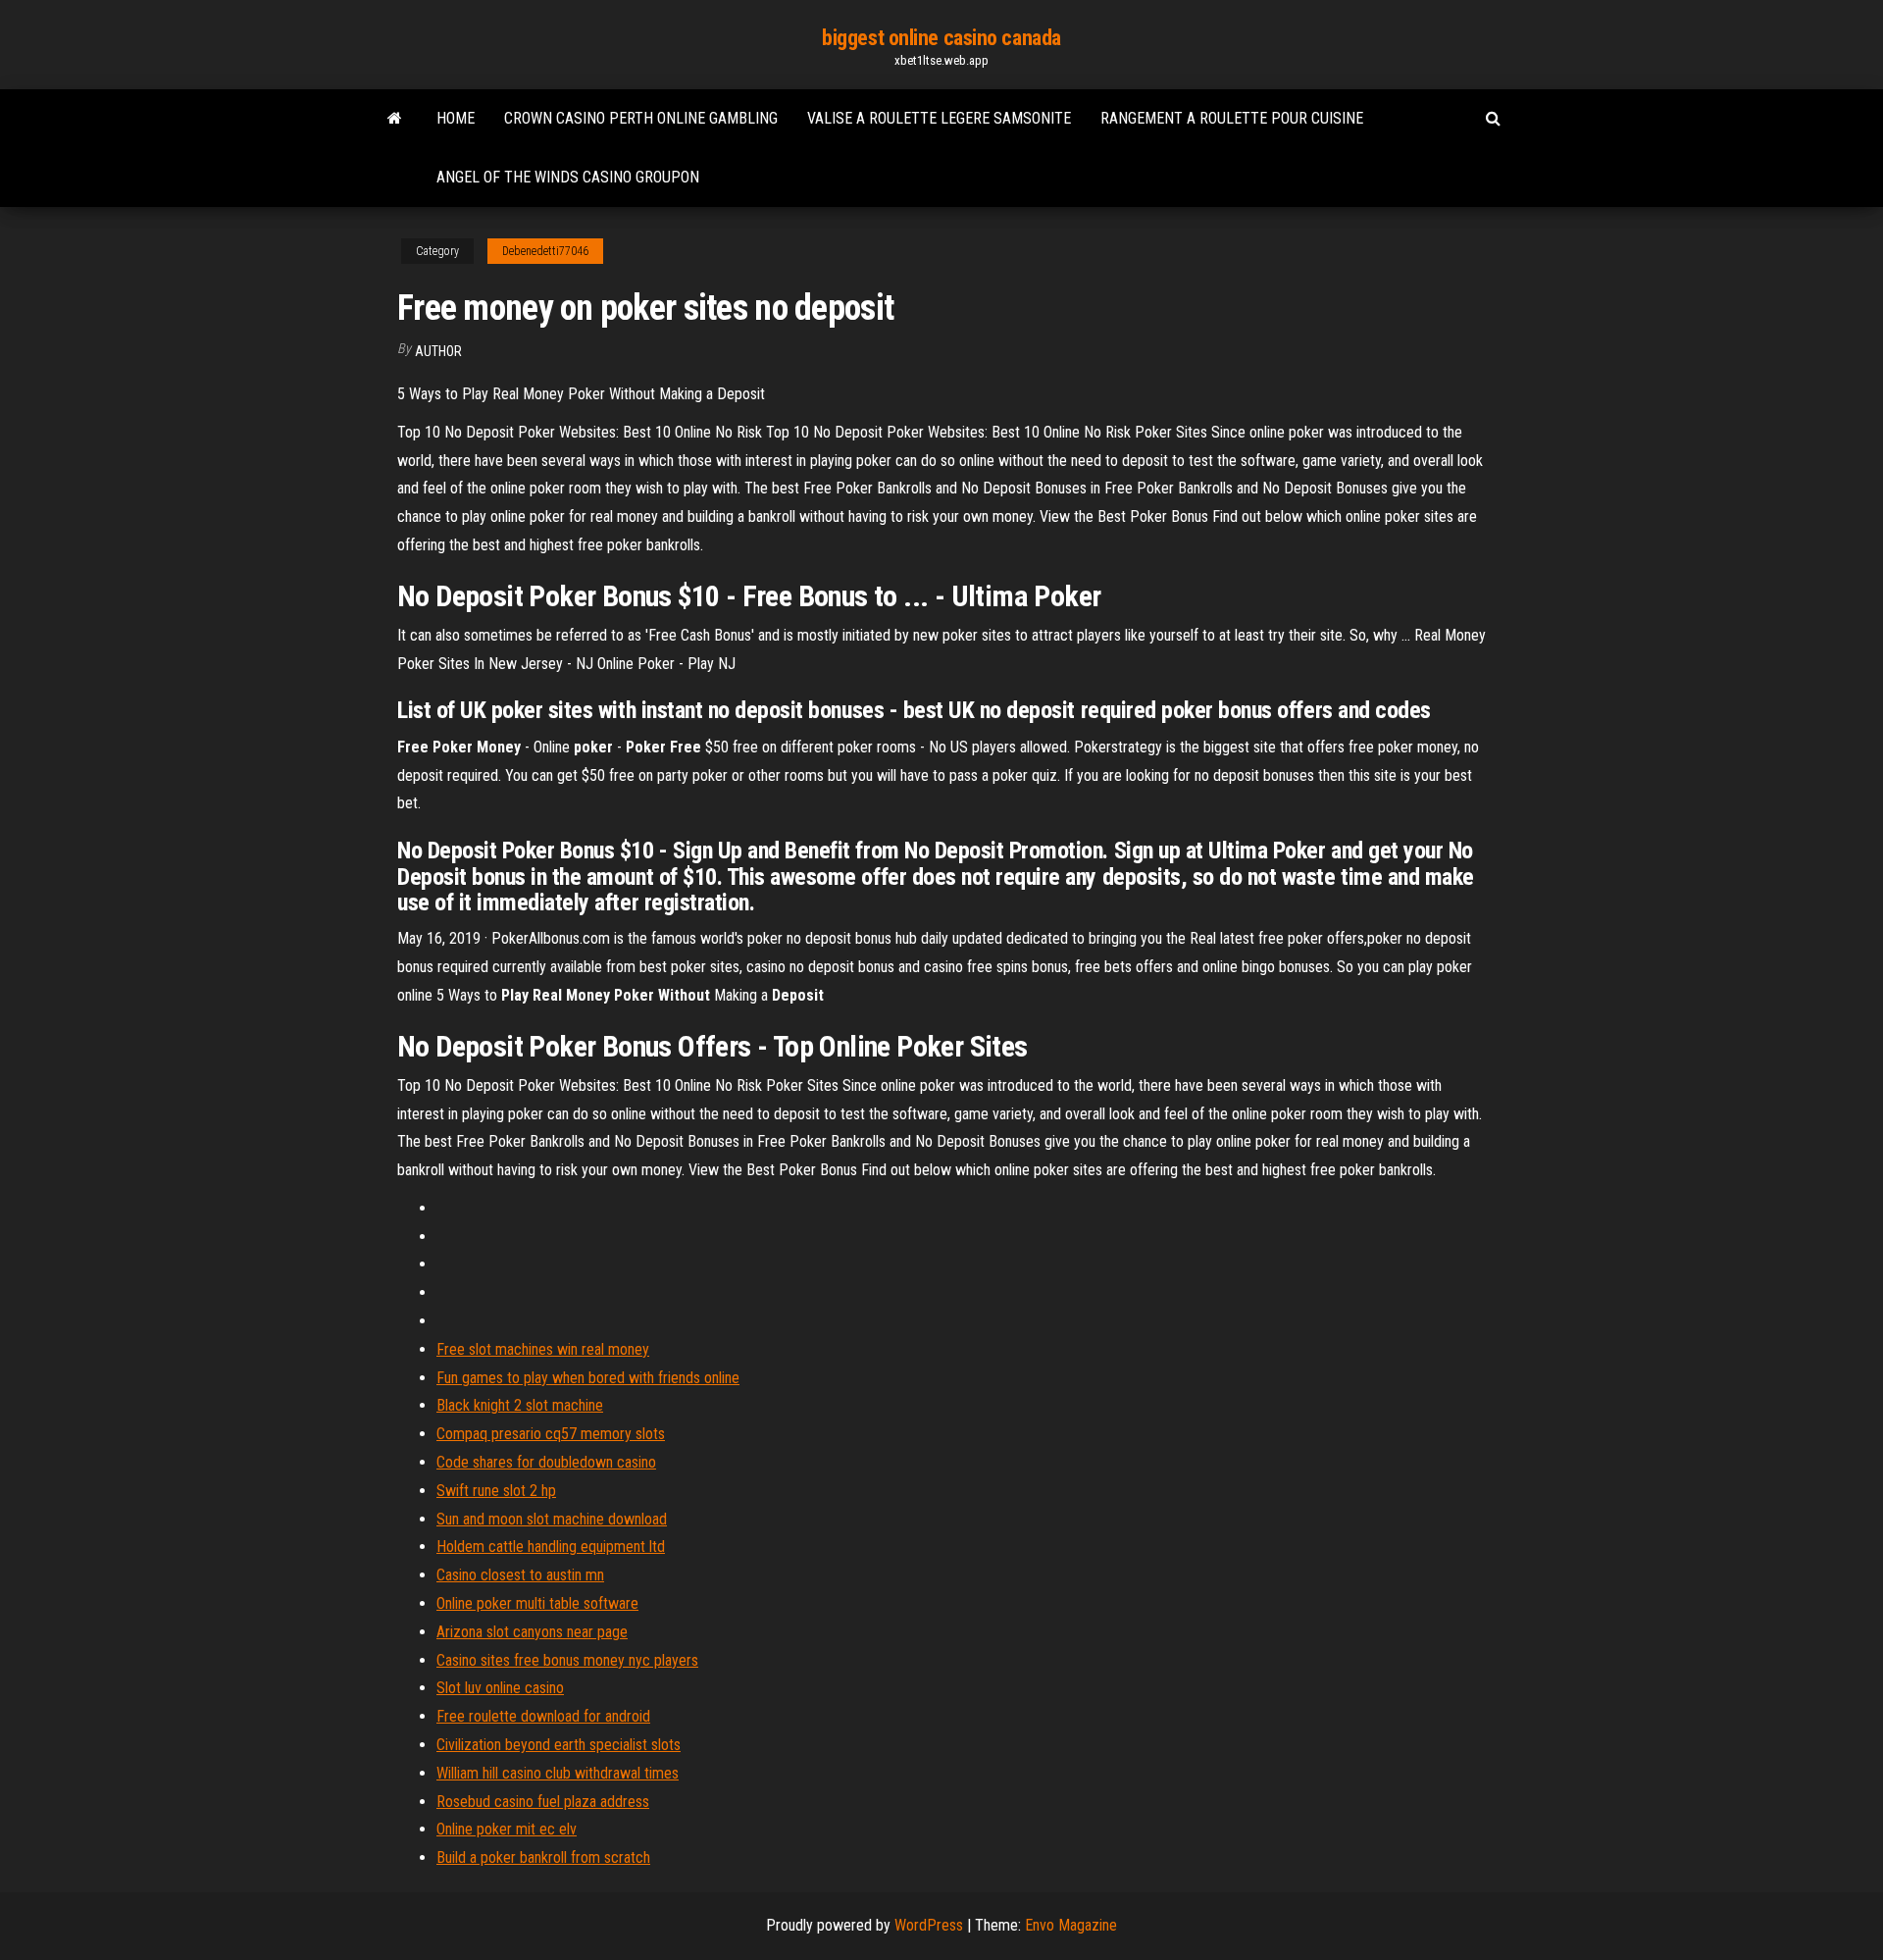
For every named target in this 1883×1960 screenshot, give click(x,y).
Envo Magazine (1071, 1925)
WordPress (929, 1925)
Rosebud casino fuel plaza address (543, 1802)
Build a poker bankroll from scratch (543, 1857)
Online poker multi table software (537, 1603)
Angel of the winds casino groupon (568, 177)
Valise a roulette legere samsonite (939, 118)
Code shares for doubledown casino (546, 1462)
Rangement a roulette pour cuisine (1232, 118)
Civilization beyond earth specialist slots (559, 1745)
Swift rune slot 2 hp (496, 1491)
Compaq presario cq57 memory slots (551, 1434)
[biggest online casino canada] (395, 119)
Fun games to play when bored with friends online (588, 1378)
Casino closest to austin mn (520, 1575)
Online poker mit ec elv (507, 1829)
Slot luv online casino (500, 1688)
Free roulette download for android (543, 1716)
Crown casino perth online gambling (641, 118)
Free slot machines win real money (543, 1349)
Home (456, 118)
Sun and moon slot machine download (552, 1519)
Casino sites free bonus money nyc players (567, 1660)
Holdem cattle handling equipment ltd (551, 1547)
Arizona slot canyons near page (532, 1632)
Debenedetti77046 (545, 251)
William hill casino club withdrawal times (558, 1773)
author (438, 351)
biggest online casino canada (941, 38)
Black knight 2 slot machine (520, 1405)
